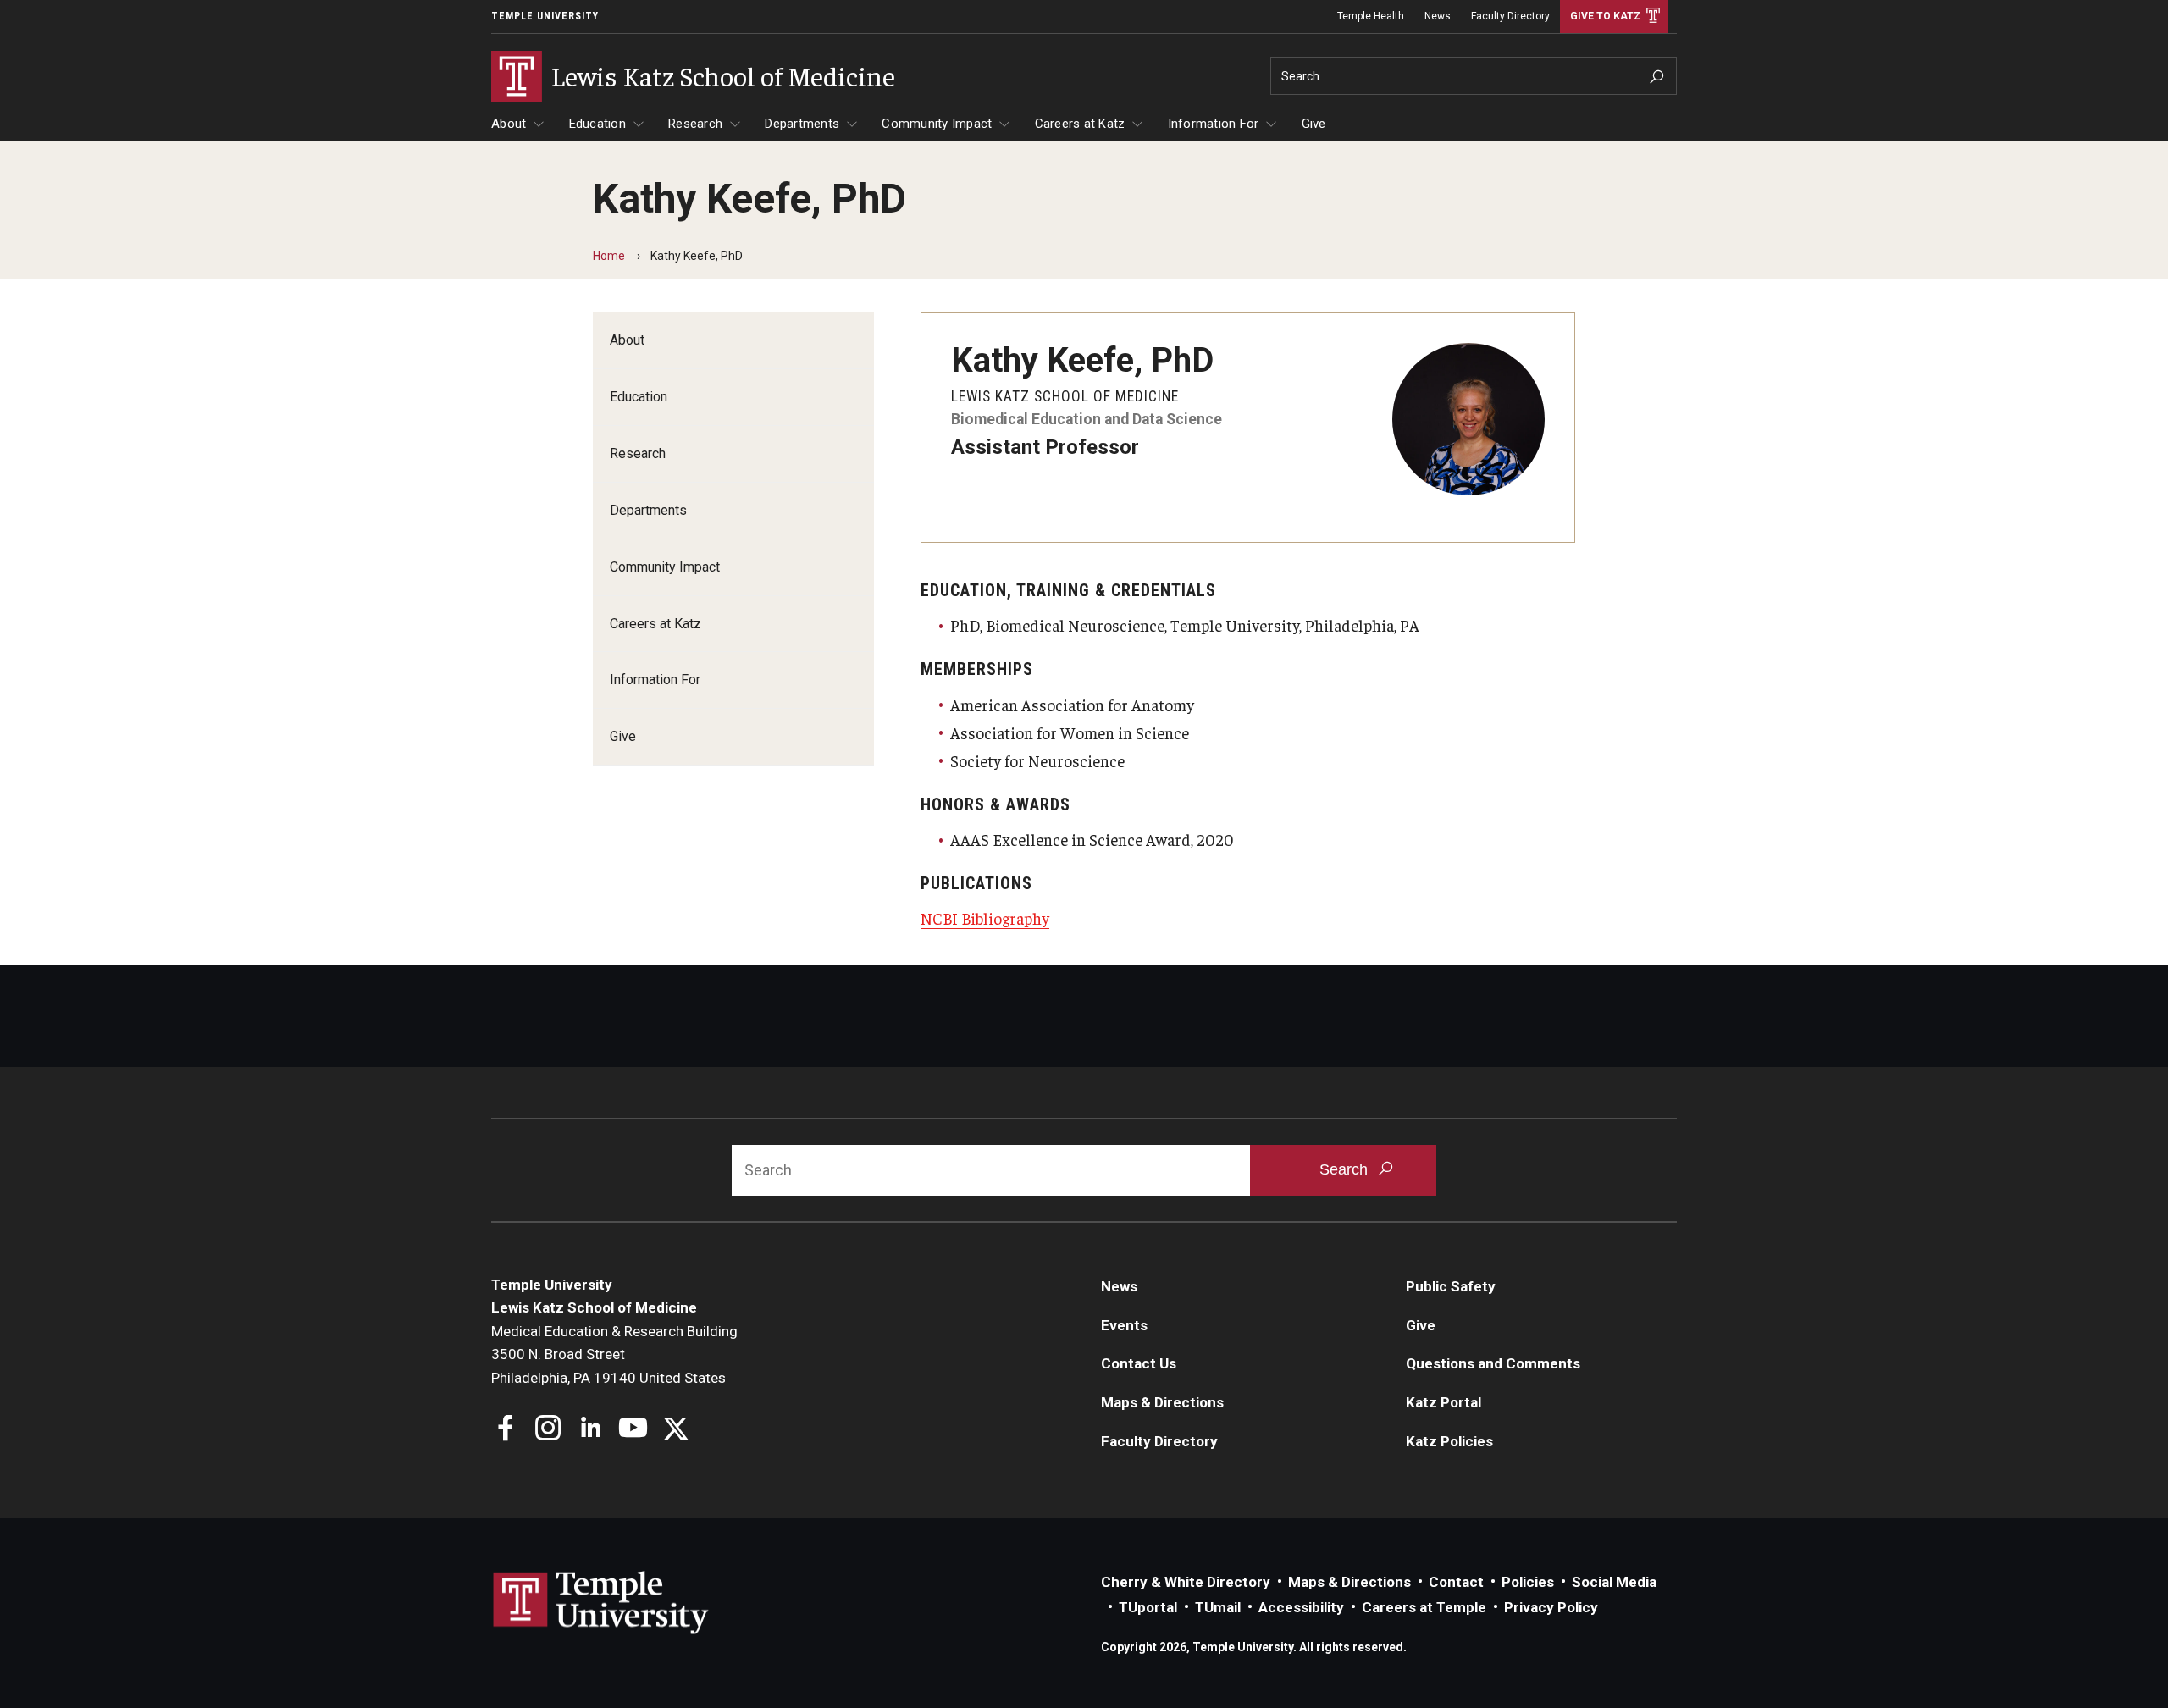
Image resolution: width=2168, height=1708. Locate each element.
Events (1124, 1325)
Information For (1214, 124)
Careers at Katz (1080, 124)
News (1438, 16)
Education (597, 124)
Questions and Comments (1493, 1363)
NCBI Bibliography (985, 918)
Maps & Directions (1162, 1402)
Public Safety (1451, 1286)
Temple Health (1371, 16)
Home (609, 256)
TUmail (1218, 1607)
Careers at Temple (1424, 1607)
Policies (1528, 1582)
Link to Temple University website (601, 1603)
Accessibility (1301, 1607)
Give (1314, 124)
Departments (802, 124)
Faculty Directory (1510, 16)
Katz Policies (1449, 1441)
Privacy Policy (1551, 1607)
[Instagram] (548, 1430)
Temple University (545, 16)
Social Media (1614, 1582)
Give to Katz (1605, 16)
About (509, 124)
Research (695, 124)
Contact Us (1139, 1363)
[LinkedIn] (591, 1430)
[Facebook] (506, 1430)
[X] (675, 1430)
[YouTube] (633, 1430)
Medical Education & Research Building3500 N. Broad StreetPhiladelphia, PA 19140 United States (614, 1354)
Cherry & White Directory (1186, 1582)
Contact (1456, 1582)
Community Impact (937, 124)
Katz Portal (1443, 1402)
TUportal (1148, 1607)
